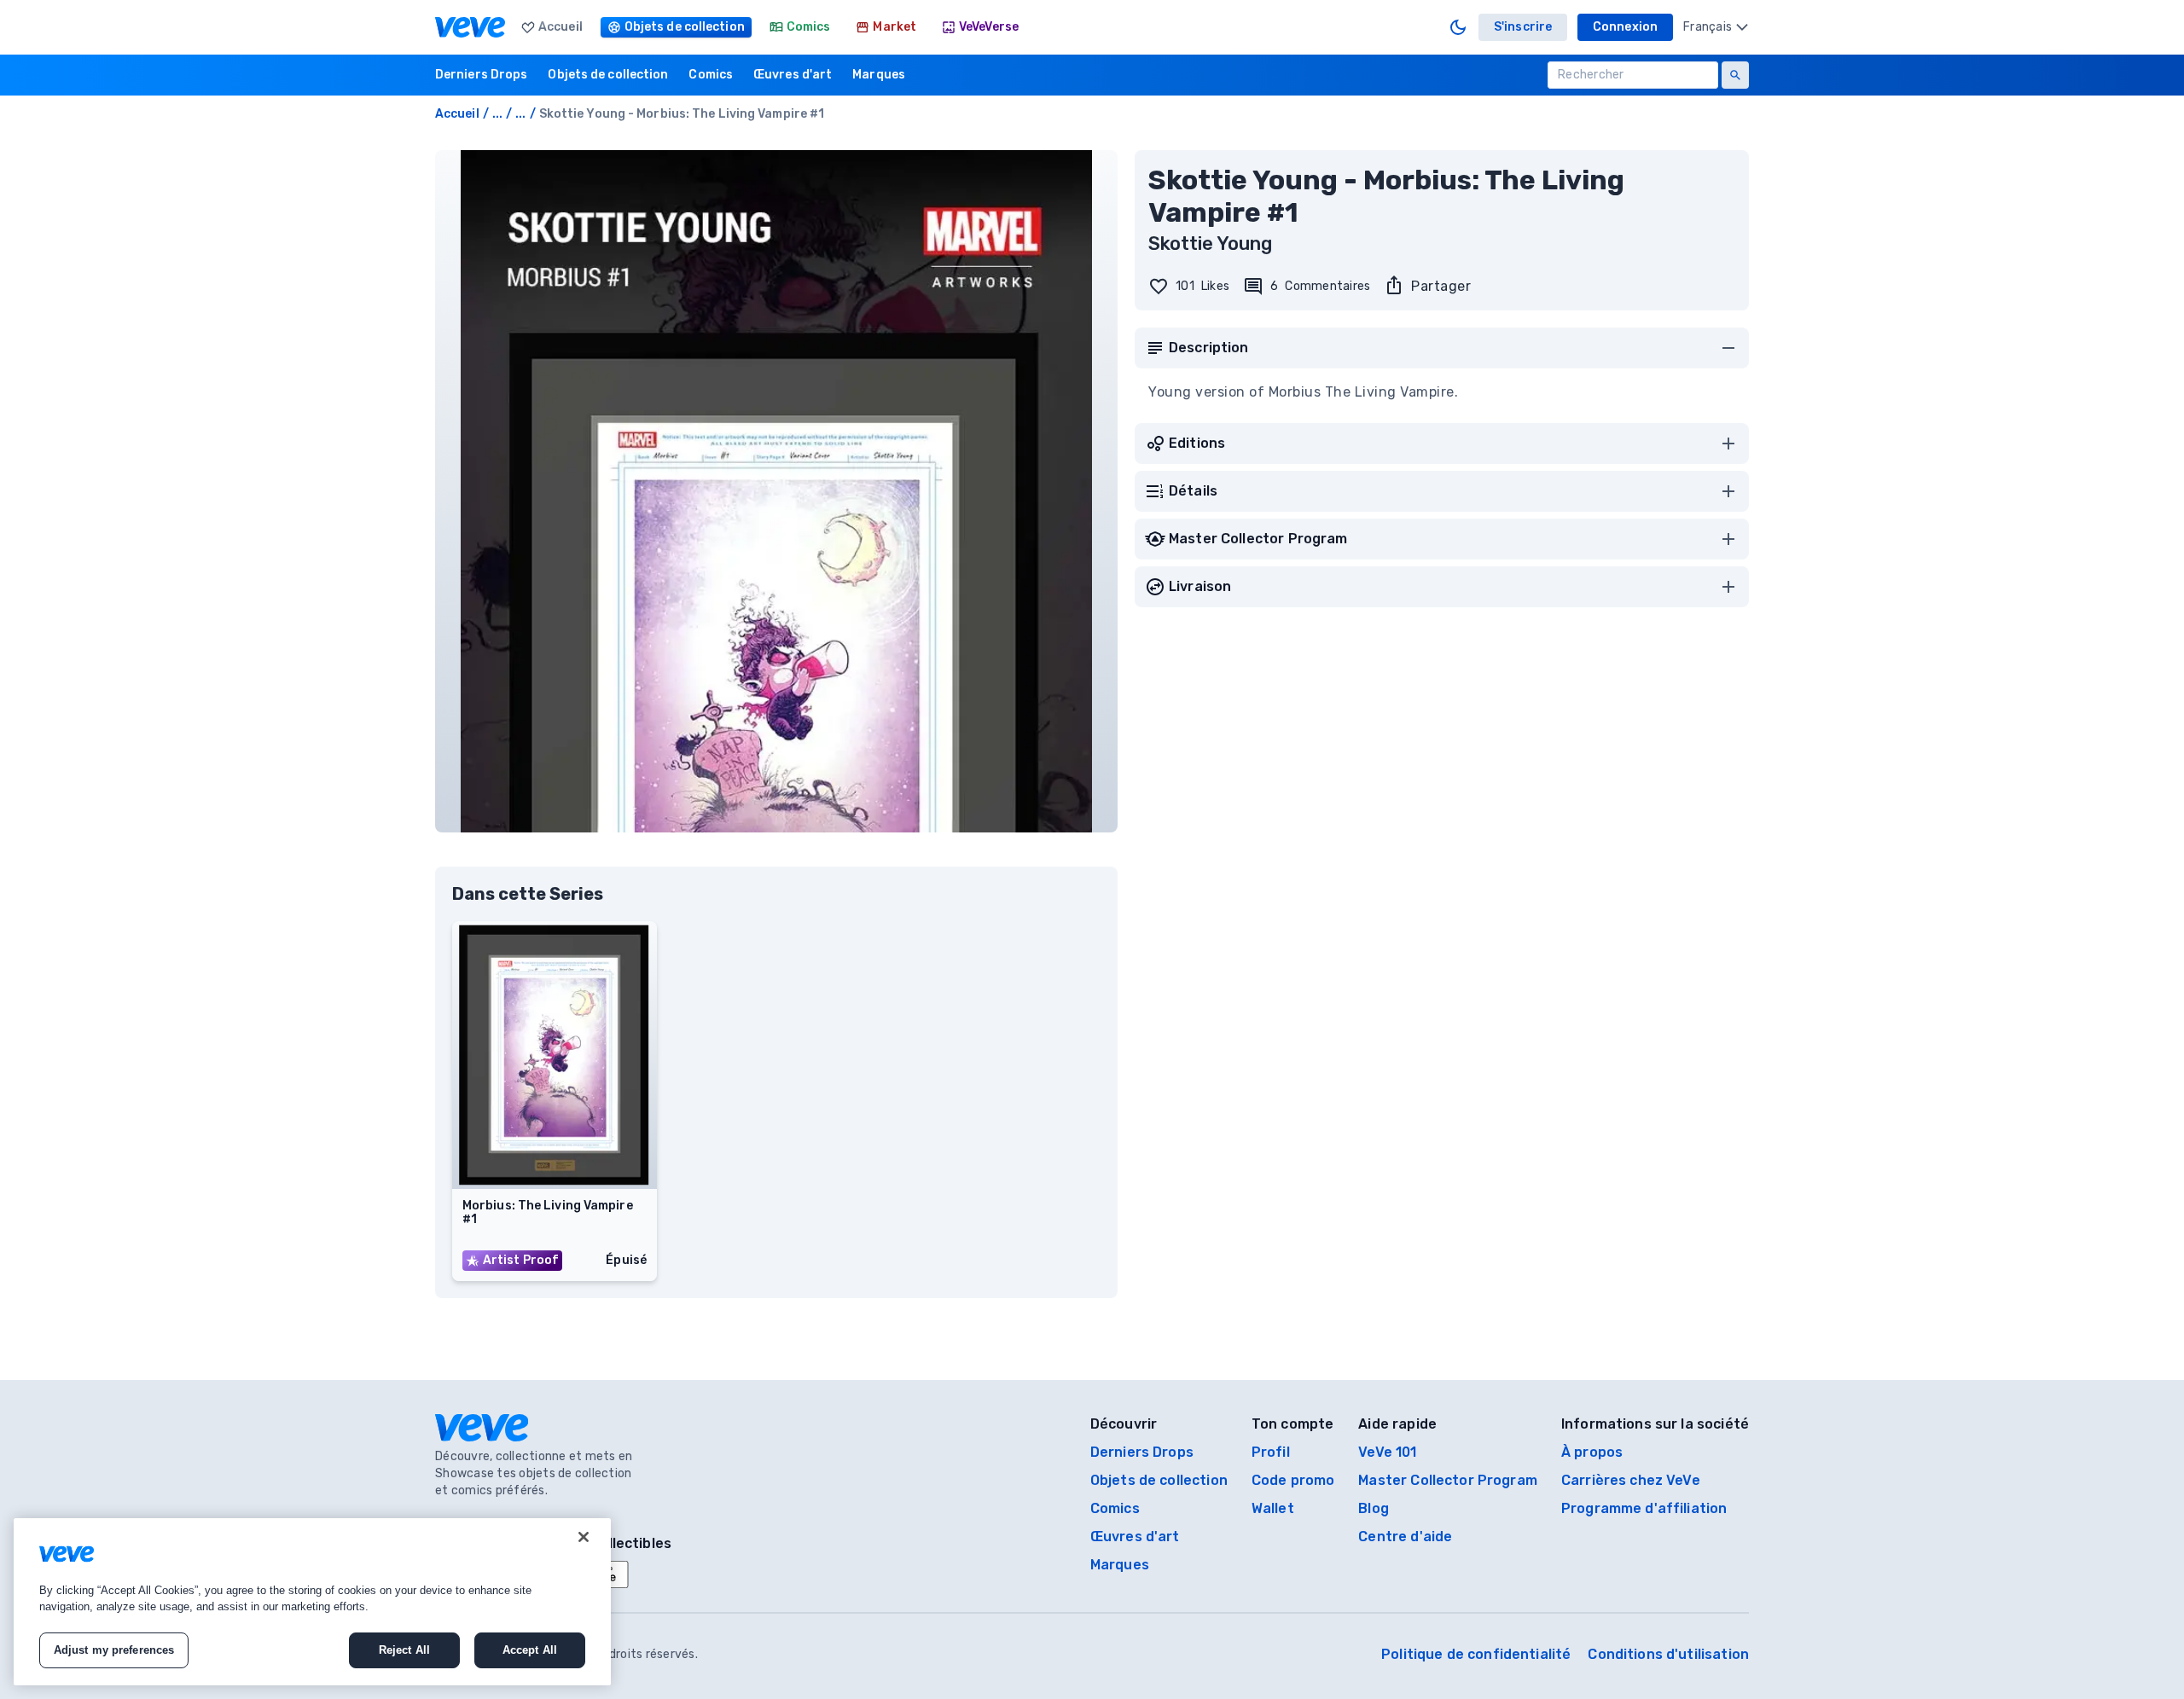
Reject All (404, 1650)
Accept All (530, 1650)
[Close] (584, 1537)
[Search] (1735, 75)
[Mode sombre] (1458, 27)
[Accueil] (470, 27)
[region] (312, 1602)
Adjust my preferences (114, 1650)
